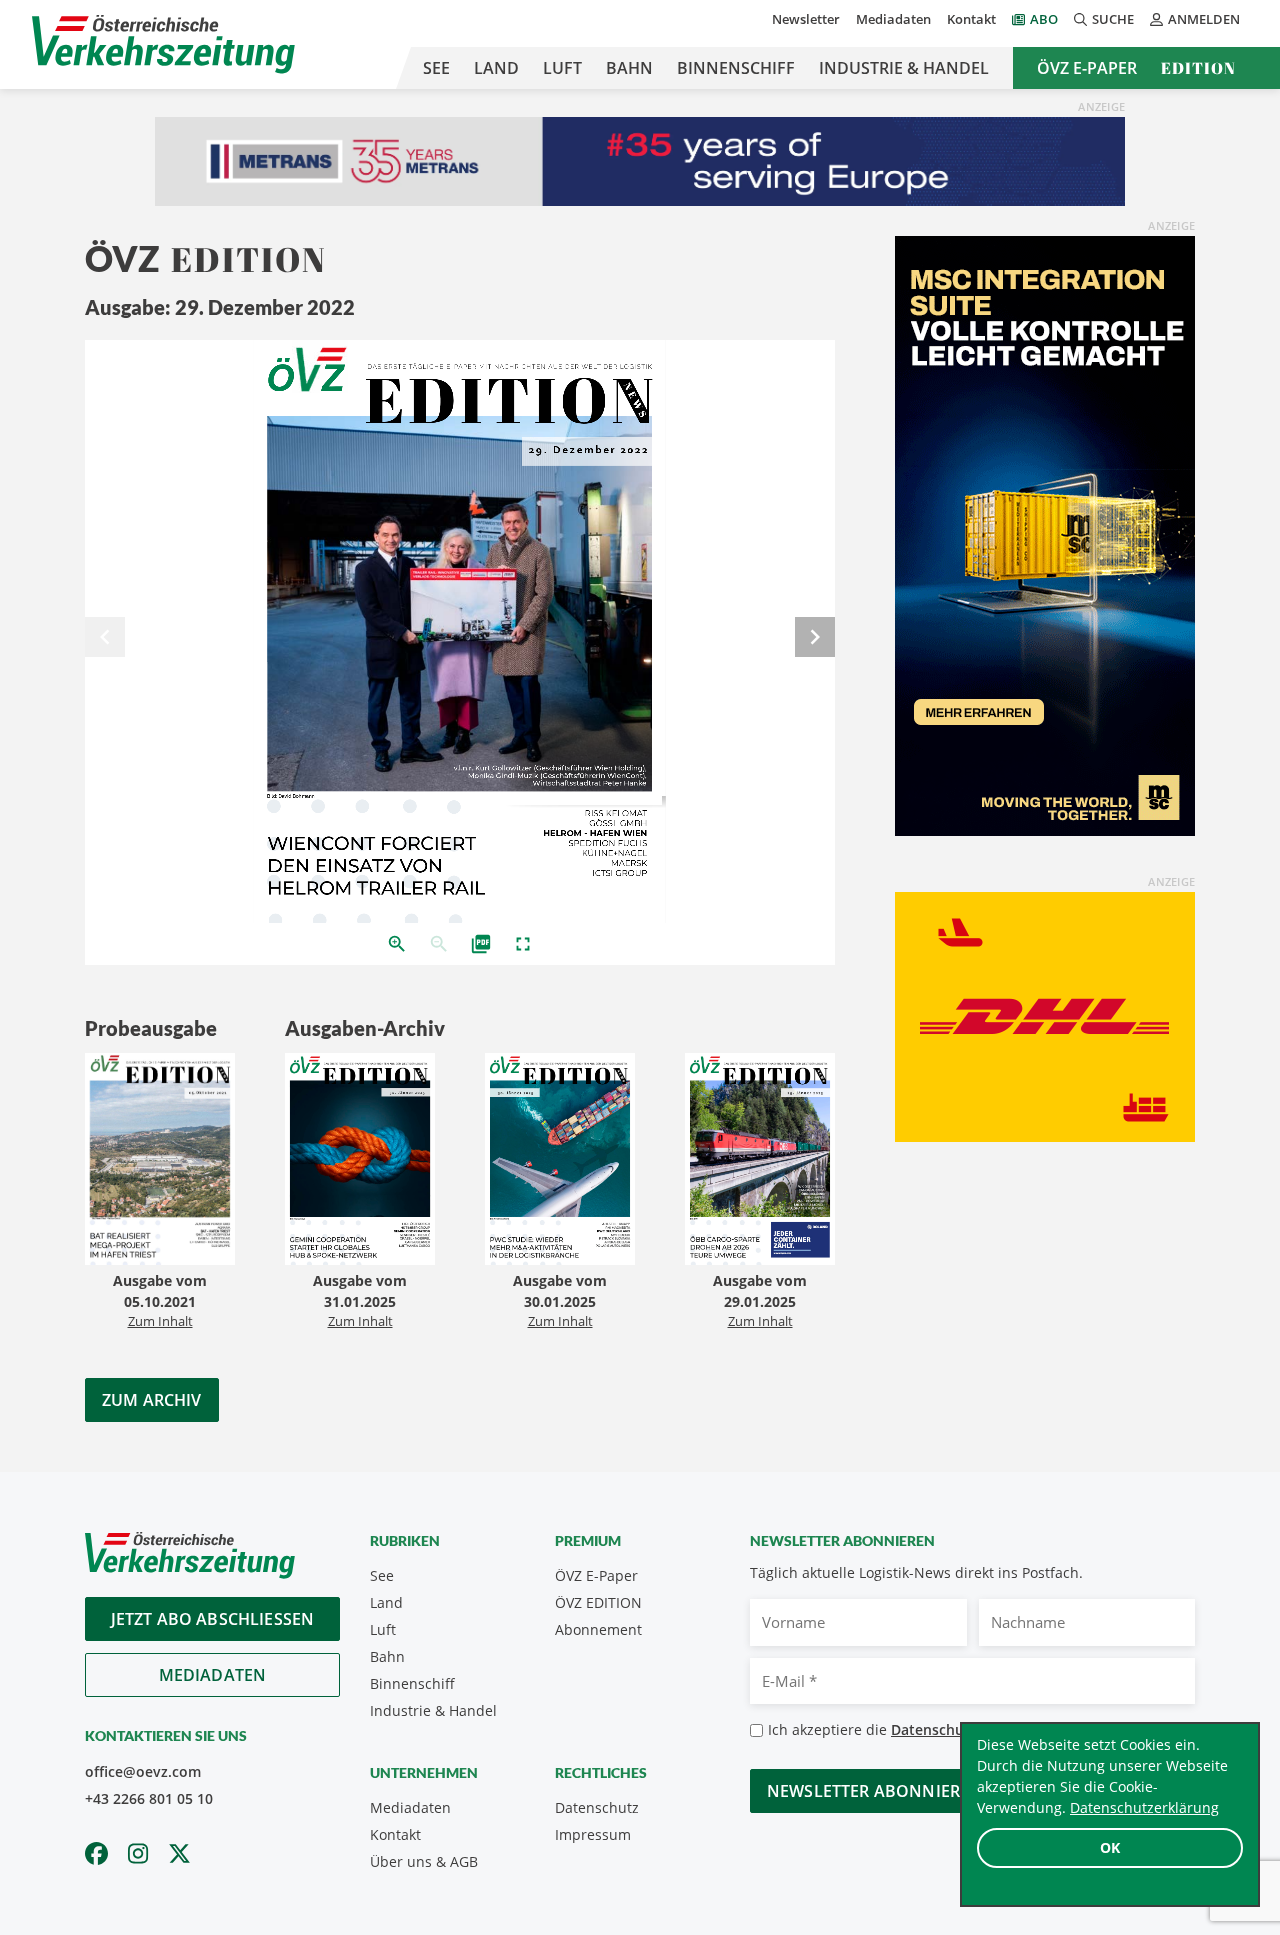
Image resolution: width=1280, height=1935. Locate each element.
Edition (1198, 68)
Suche (1113, 19)
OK (1110, 1847)
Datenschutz (597, 1807)
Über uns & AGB (424, 1861)
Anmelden (1204, 19)
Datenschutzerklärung (1144, 1807)
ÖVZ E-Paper (1087, 68)
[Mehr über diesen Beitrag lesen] (160, 1161)
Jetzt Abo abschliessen (213, 1619)
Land (496, 68)
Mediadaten (893, 19)
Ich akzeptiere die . (930, 1729)
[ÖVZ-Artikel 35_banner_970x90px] (640, 160)
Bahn (629, 68)
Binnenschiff (736, 68)
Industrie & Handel (904, 68)
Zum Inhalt (160, 1321)
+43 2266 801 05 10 (149, 1798)
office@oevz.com (143, 1771)
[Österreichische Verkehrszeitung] (163, 44)
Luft (562, 68)
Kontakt (971, 19)
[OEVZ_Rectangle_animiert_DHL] (1045, 1016)
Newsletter (806, 19)
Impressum (593, 1834)
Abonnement (598, 1629)
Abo (1044, 19)
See (436, 68)
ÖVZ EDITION (598, 1602)
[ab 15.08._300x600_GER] (1045, 535)
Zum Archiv (152, 1400)
